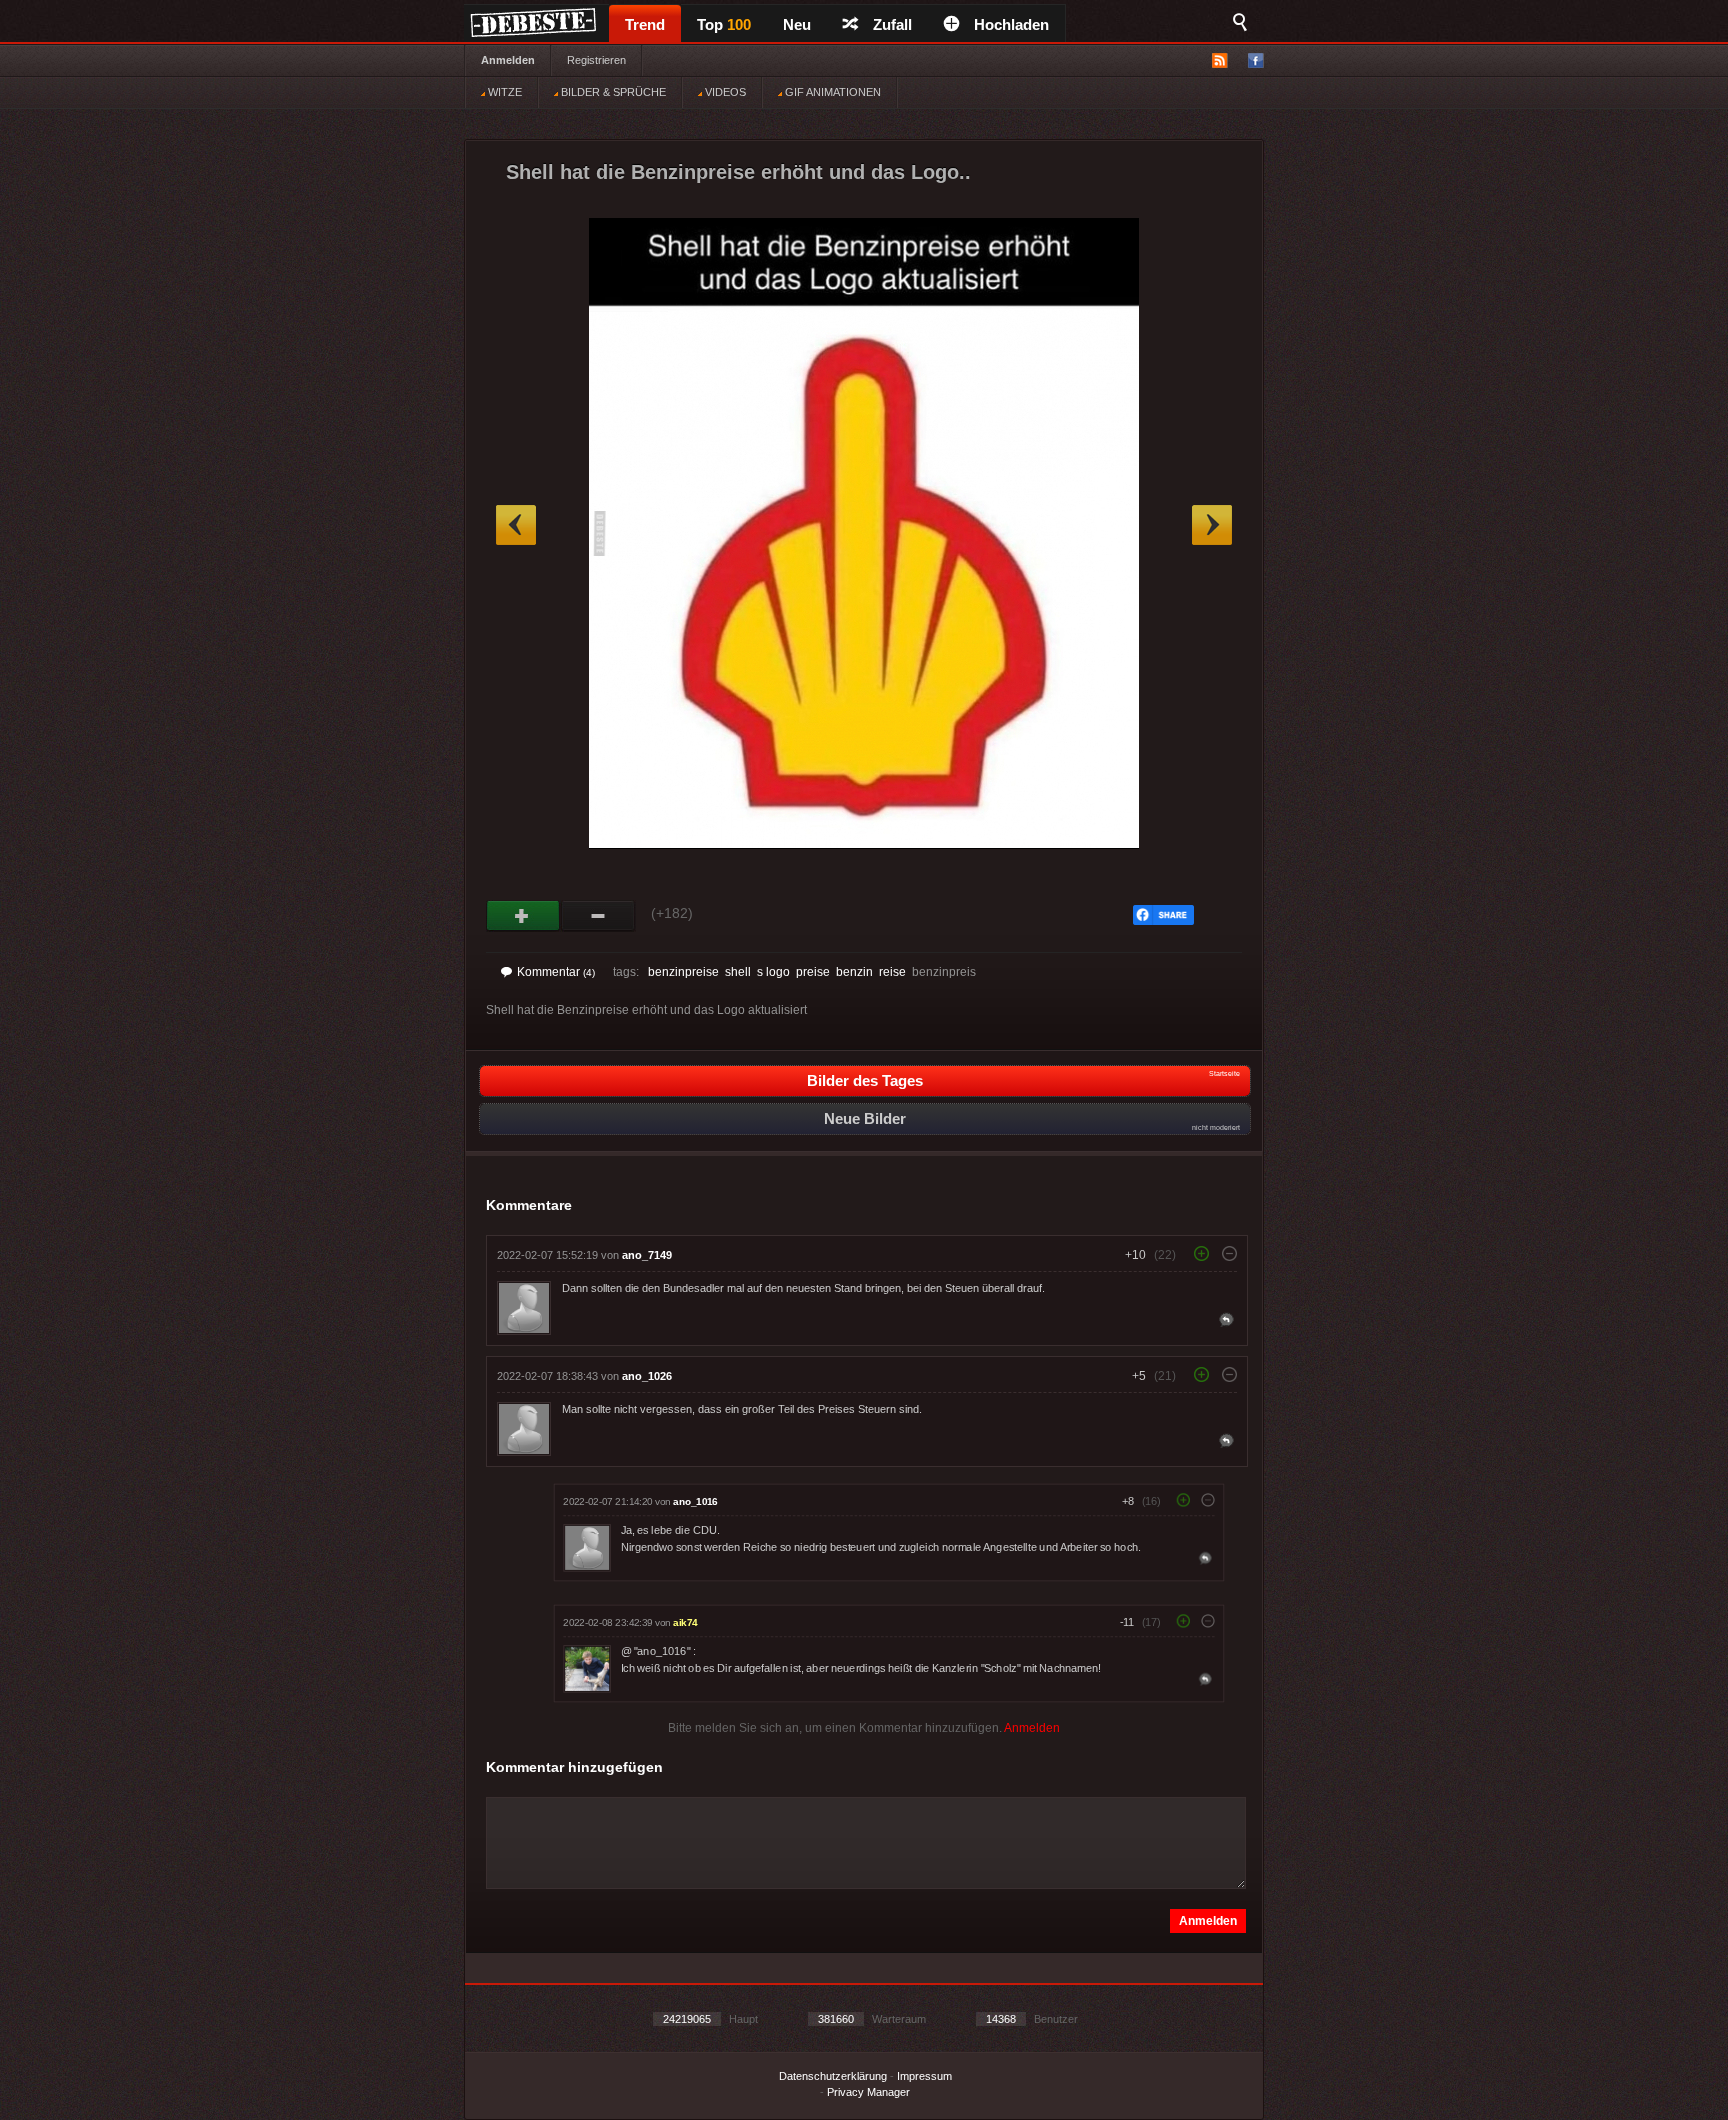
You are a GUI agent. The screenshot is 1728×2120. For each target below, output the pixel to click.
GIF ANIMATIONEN (831, 92)
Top (724, 24)
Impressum (924, 2076)
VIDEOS (724, 92)
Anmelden (508, 60)
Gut (523, 916)
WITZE (503, 92)
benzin (854, 972)
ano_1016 (695, 1501)
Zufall (892, 24)
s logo (773, 972)
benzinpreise (683, 972)
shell (738, 972)
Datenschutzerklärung (833, 2076)
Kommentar (556, 972)
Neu (797, 24)
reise (892, 972)
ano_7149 (647, 1255)
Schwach (598, 916)
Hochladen (1011, 24)
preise (813, 972)
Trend (645, 24)
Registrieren (596, 60)
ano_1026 (647, 1376)
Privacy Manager (868, 2092)
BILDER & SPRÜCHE (612, 92)
